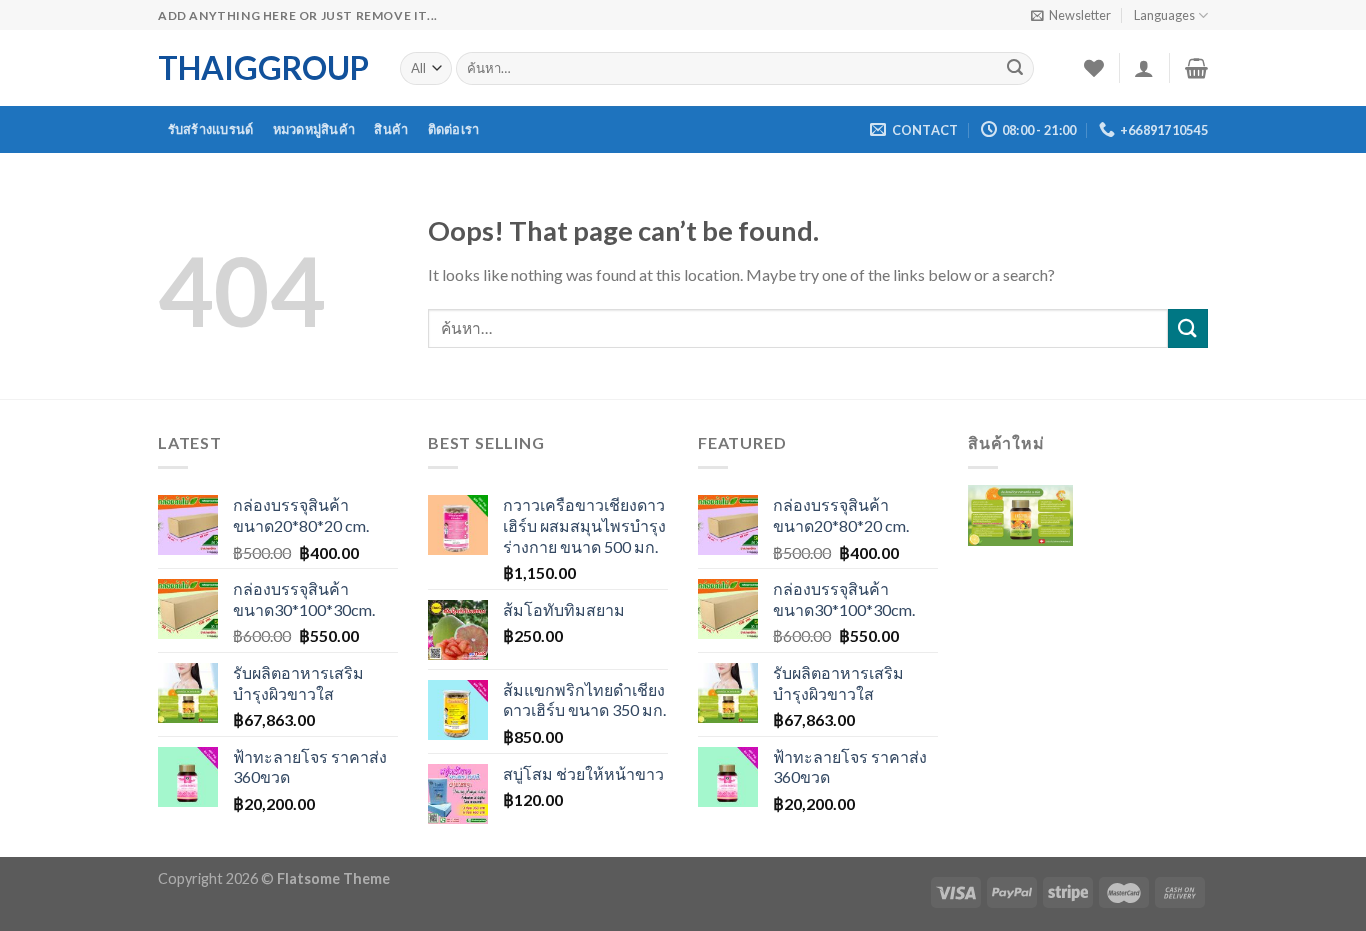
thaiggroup (263, 68)
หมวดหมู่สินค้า (314, 129)
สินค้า (391, 129)
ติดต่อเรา (454, 129)
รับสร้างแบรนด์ (211, 129)
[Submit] (1015, 69)
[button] (1020, 530)
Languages (1164, 15)
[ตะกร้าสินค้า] (1196, 68)
